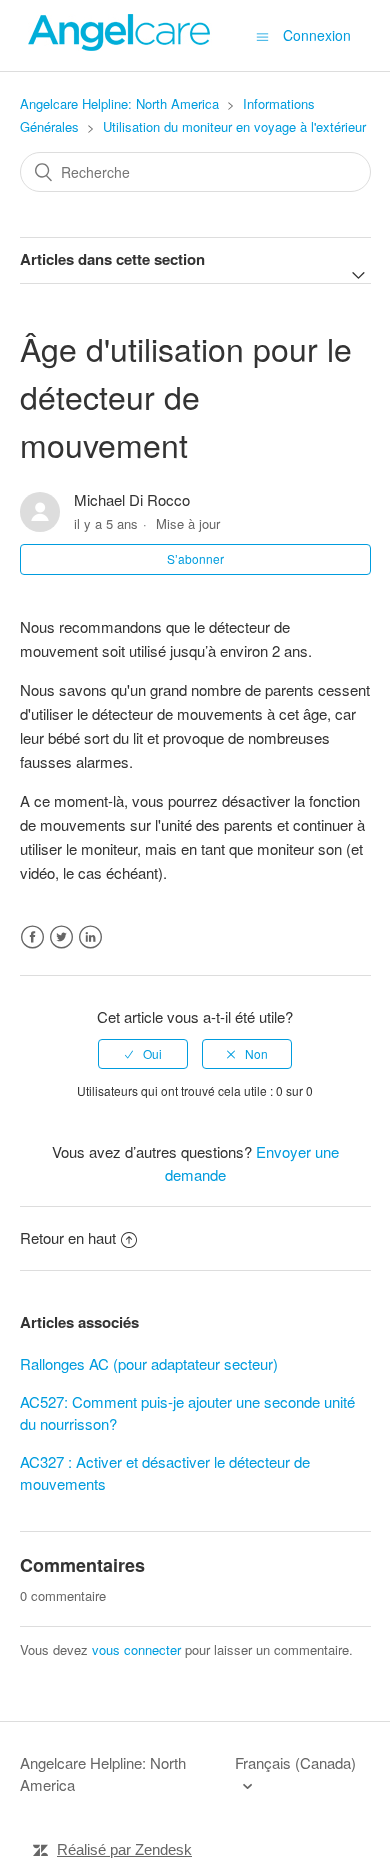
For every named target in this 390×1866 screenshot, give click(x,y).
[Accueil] (120, 44)
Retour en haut (68, 1237)
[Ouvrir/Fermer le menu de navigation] (262, 35)
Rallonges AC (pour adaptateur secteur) (149, 1363)
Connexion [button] (317, 35)
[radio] (143, 1054)
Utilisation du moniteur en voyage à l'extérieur (234, 126)
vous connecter (136, 1649)
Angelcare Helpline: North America (119, 103)
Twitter (61, 937)
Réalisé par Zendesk (124, 1849)
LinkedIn (90, 937)
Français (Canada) (295, 1762)
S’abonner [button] (195, 558)
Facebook (32, 937)
